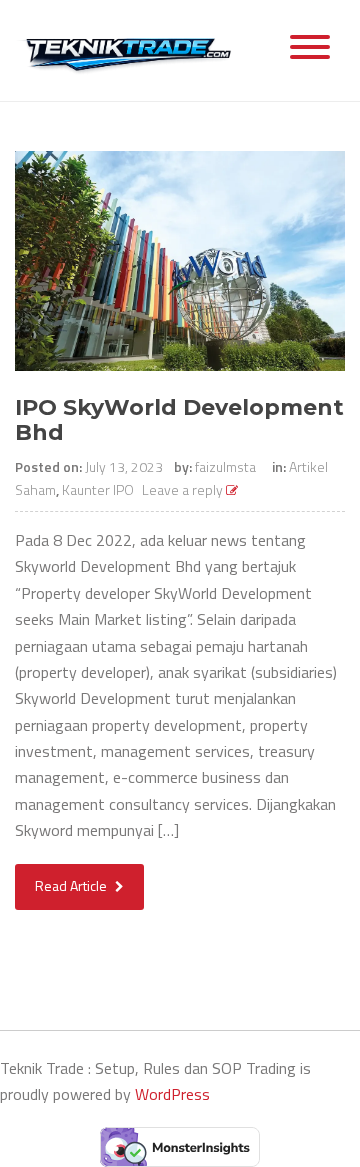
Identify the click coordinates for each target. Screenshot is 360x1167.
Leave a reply (184, 489)
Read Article (72, 885)
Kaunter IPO (98, 489)
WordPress (172, 1094)
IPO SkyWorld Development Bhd (179, 419)
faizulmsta (225, 466)
